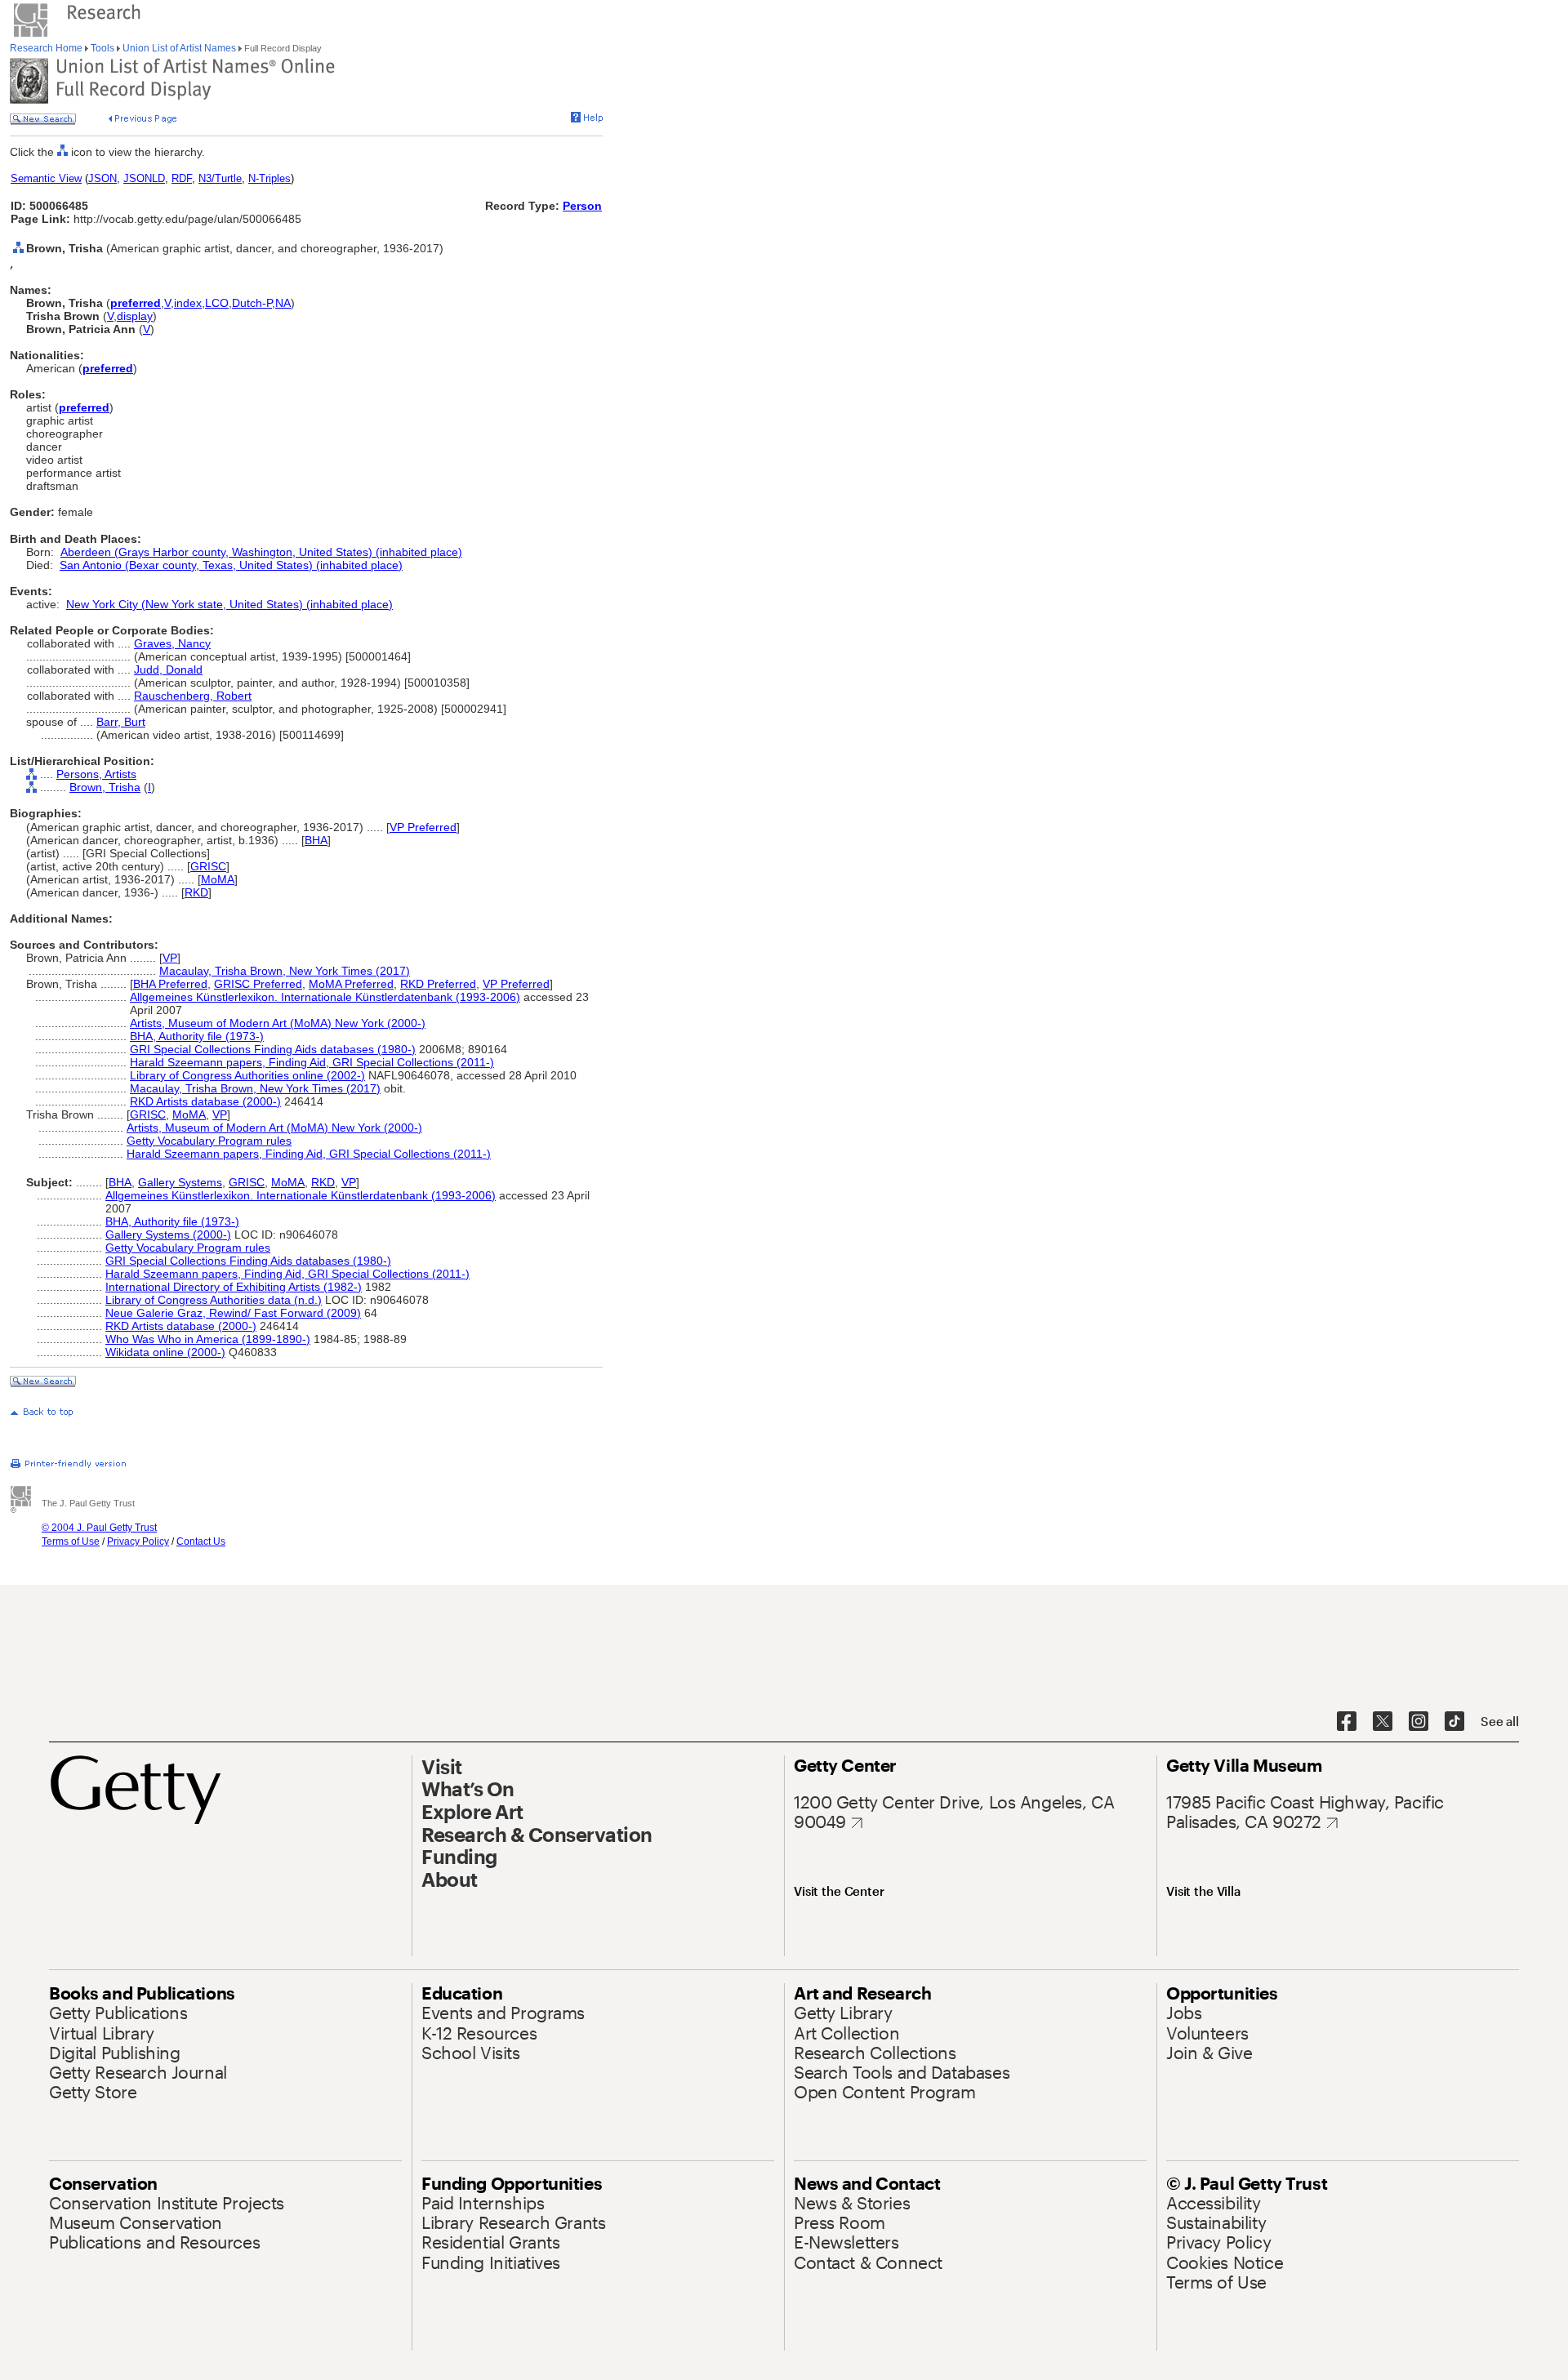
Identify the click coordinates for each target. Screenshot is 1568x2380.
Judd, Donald (168, 670)
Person (582, 206)
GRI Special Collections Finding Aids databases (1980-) (273, 1049)
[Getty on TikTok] (1454, 1722)
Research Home (47, 48)
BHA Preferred (170, 984)
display (135, 316)
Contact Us (201, 1541)
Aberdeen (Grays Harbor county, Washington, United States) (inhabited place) (261, 552)
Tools (102, 48)
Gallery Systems (180, 1182)
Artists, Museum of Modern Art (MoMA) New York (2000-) (278, 1023)
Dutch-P (252, 303)
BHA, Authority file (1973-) (197, 1036)
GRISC (208, 866)
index (188, 303)
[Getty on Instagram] (1419, 1722)
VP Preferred (423, 827)
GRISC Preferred (258, 984)
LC (212, 303)
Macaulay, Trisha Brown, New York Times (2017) (285, 971)
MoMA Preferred (351, 984)
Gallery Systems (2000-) (168, 1234)
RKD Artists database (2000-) (205, 1101)
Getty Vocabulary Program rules (209, 1141)
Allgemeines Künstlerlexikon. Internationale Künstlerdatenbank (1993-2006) (325, 997)
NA (283, 303)
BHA (316, 840)
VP (170, 958)
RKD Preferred (438, 984)
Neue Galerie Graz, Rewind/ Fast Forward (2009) (233, 1313)
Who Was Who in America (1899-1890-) (208, 1339)
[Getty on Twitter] (1383, 1722)
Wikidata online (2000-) (165, 1352)
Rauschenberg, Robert (193, 696)
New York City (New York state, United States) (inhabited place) (229, 604)
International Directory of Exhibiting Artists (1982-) (234, 1287)
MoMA (218, 879)
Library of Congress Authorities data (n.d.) (214, 1300)
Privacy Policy (138, 1541)
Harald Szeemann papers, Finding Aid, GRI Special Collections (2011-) (312, 1062)
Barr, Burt (121, 722)
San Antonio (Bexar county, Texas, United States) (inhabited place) (231, 565)
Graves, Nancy (172, 643)
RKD (196, 892)
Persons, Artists (96, 774)
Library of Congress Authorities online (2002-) (247, 1075)
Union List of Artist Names (179, 48)
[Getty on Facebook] (1347, 1722)
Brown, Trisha (105, 787)
